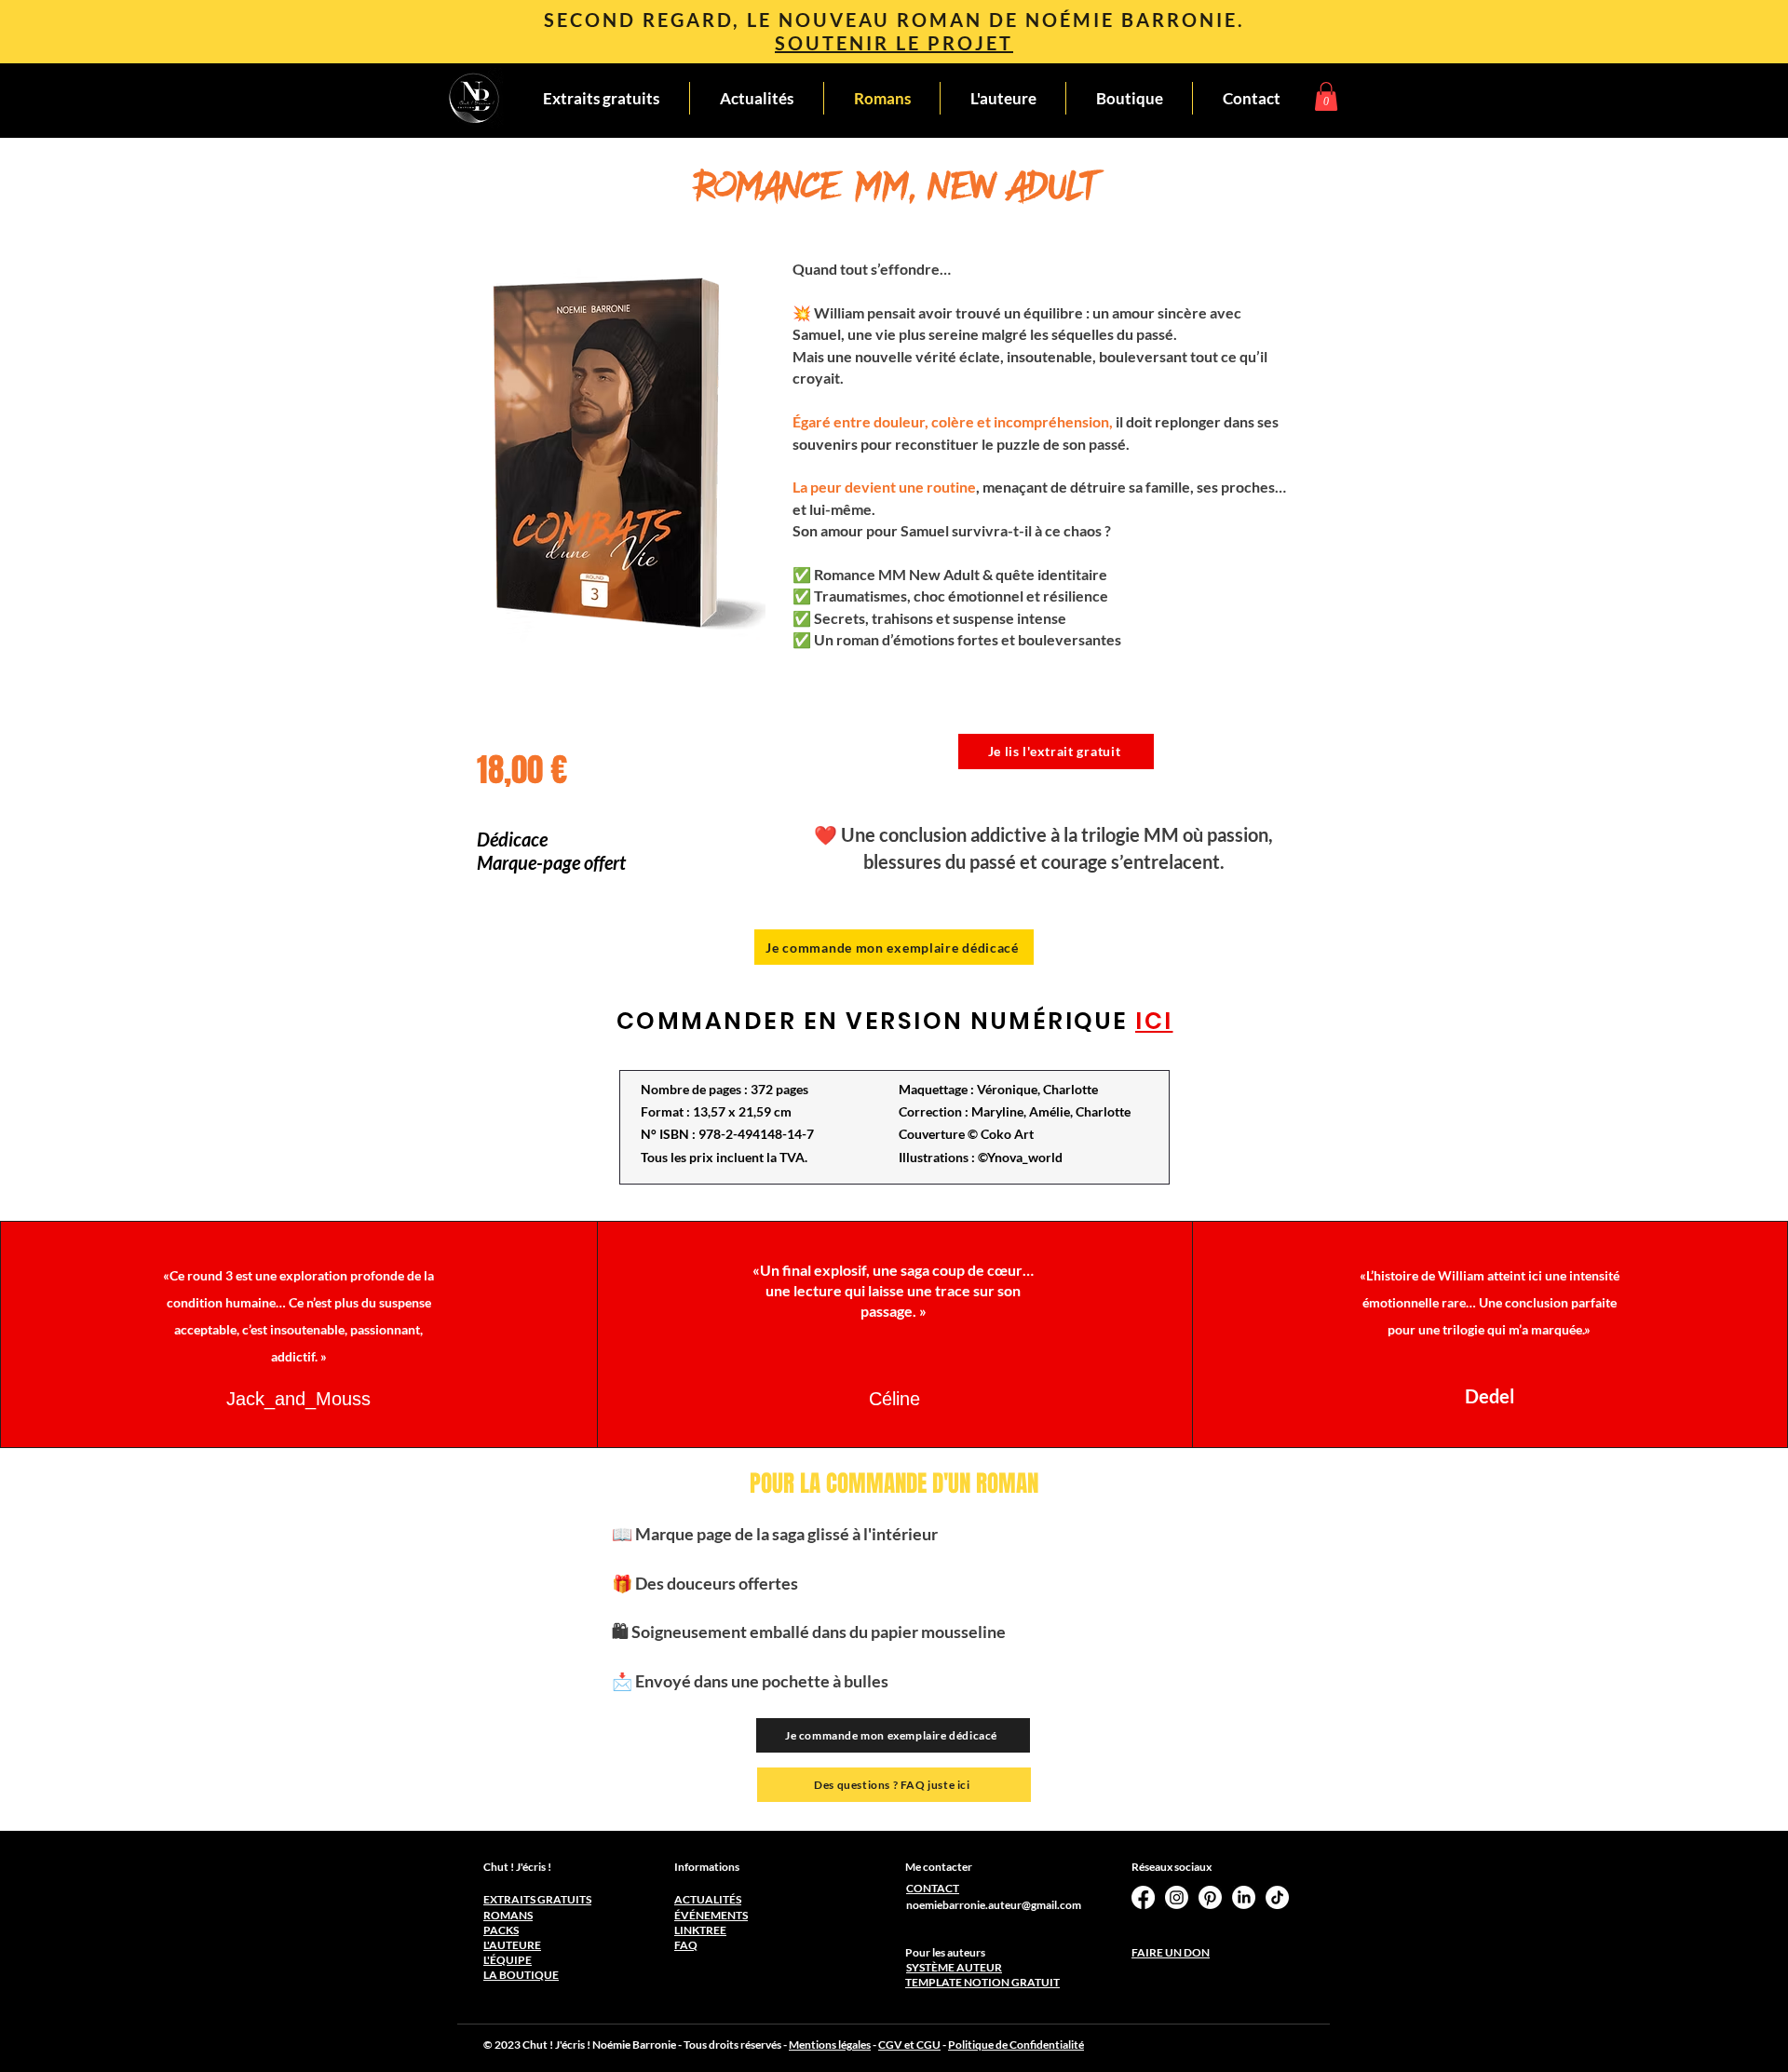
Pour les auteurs (945, 1952)
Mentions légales (830, 2045)
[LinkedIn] (1244, 1897)
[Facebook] (1143, 1897)
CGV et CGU (909, 2045)
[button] (1326, 96)
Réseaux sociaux (1172, 1867)
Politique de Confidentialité (1016, 2045)
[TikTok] (1277, 1897)
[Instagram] (1177, 1897)
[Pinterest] (1210, 1897)
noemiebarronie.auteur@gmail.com (994, 1905)
